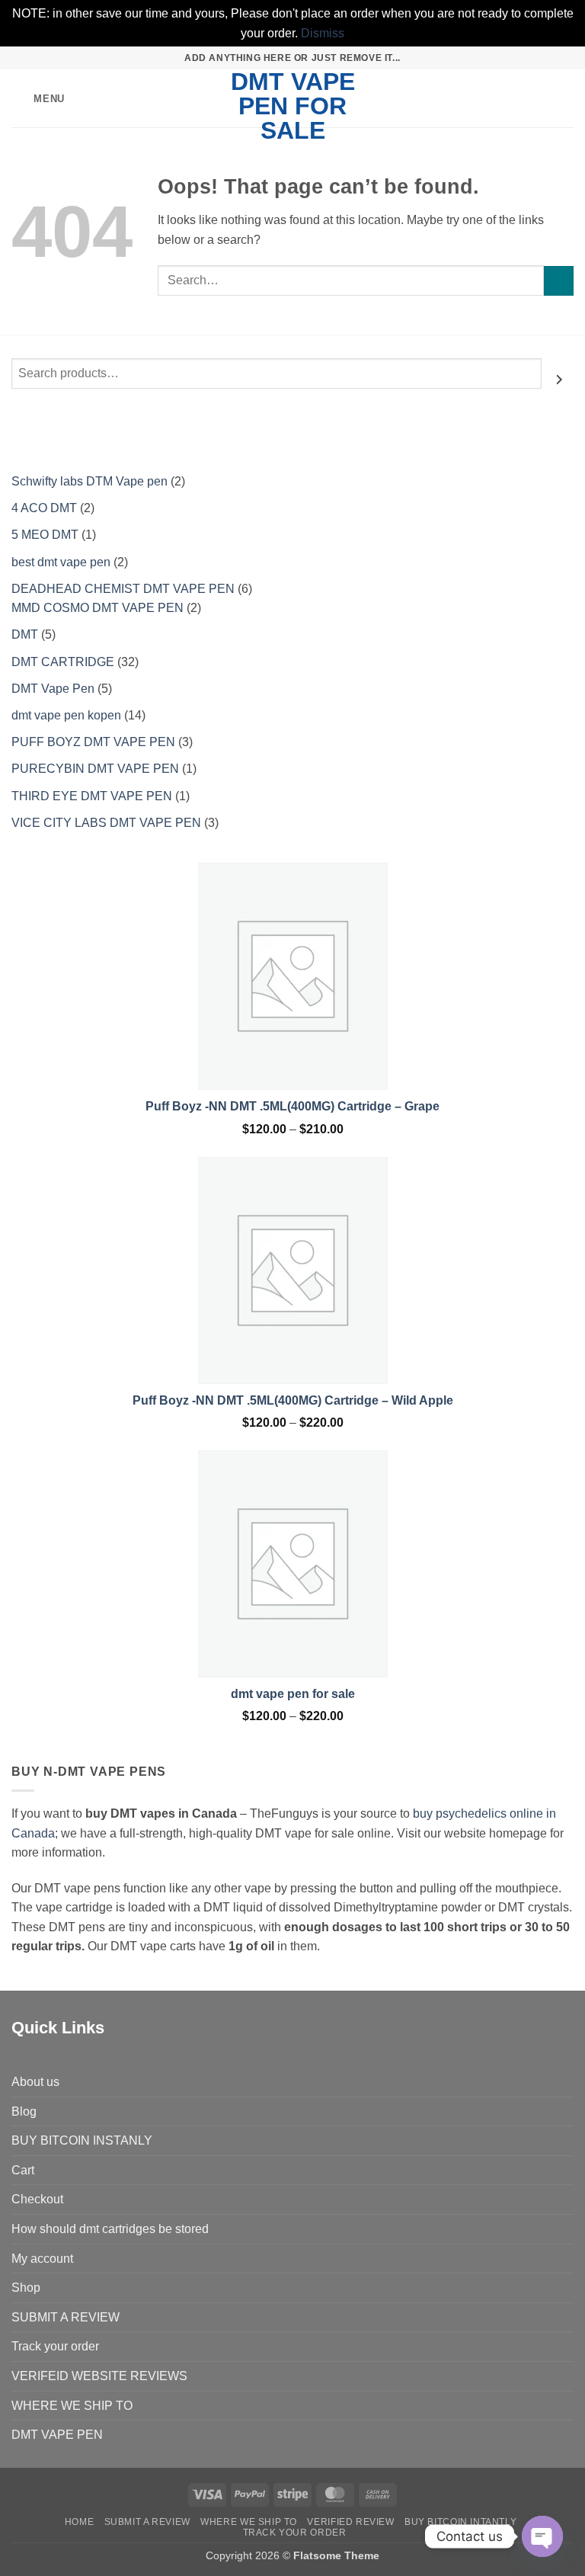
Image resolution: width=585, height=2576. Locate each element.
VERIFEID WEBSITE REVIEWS (99, 2376)
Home (79, 2522)
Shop (26, 2288)
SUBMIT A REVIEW (66, 2317)
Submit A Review (147, 2522)
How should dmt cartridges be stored (110, 2229)
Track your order (55, 2346)
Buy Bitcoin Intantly (460, 2522)
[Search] (560, 380)
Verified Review (350, 2522)
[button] (38, 99)
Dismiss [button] (323, 33)
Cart (23, 2170)
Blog (24, 2111)
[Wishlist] (514, 98)
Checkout (37, 2199)
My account (42, 2259)
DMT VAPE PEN (57, 2435)
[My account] (540, 98)
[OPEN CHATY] (542, 2536)
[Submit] (559, 281)
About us (35, 2082)
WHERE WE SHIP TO (72, 2406)
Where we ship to (249, 2522)
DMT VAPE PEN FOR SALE (293, 106)
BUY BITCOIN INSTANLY (82, 2140)
